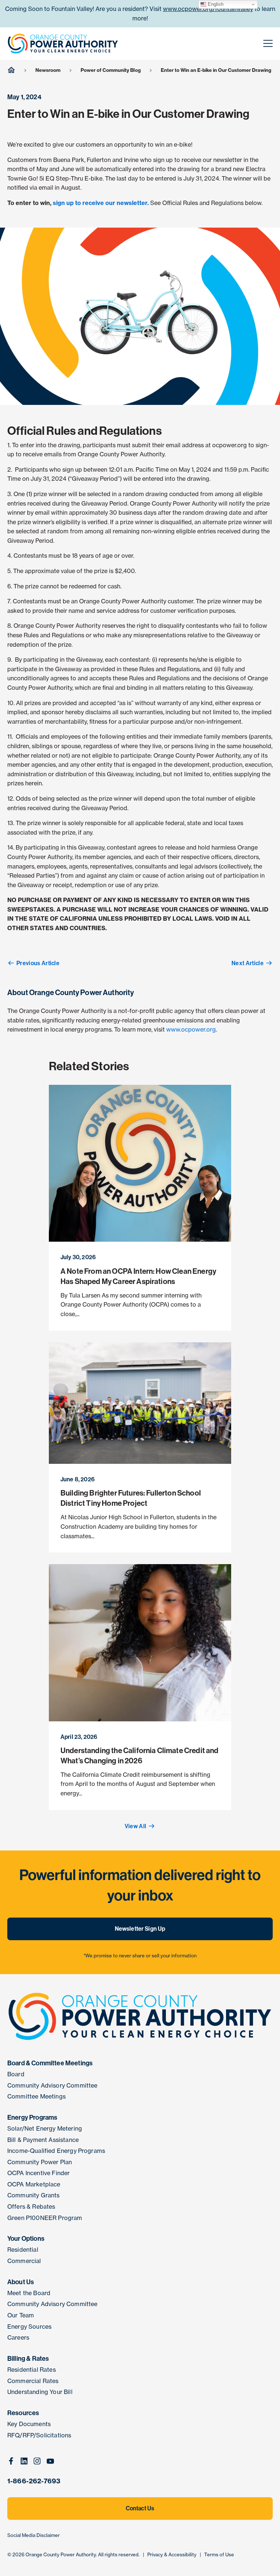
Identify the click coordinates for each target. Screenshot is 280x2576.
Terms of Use (219, 2554)
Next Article (248, 963)
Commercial (24, 2261)
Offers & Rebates (31, 2206)
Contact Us (140, 2508)
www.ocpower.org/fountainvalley (208, 9)
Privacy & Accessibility (172, 2554)
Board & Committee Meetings (50, 2063)
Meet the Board (29, 2293)
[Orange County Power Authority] (63, 43)
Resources (23, 2413)
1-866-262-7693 (34, 2481)
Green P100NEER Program (45, 2218)
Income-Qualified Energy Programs (56, 2151)
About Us (21, 2282)
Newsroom (48, 70)
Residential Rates (32, 2370)
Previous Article (38, 963)
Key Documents (29, 2424)
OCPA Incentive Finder (38, 2173)
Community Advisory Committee (52, 2085)
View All (136, 1826)
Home (11, 69)
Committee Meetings (36, 2096)
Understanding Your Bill (40, 2392)
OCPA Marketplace (34, 2184)
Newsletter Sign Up (140, 1929)
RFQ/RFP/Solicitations (39, 2435)
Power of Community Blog (111, 70)
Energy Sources (29, 2326)
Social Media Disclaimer (34, 2535)
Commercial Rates (33, 2381)
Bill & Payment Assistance (43, 2140)
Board (16, 2074)
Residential (23, 2250)
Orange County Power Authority (61, 2554)
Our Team (21, 2315)
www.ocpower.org (191, 1029)
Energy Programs (32, 2117)
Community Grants (34, 2195)
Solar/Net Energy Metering (45, 2128)
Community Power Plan (40, 2162)
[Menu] (268, 44)
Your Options (26, 2239)
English (215, 4)
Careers (18, 2337)
